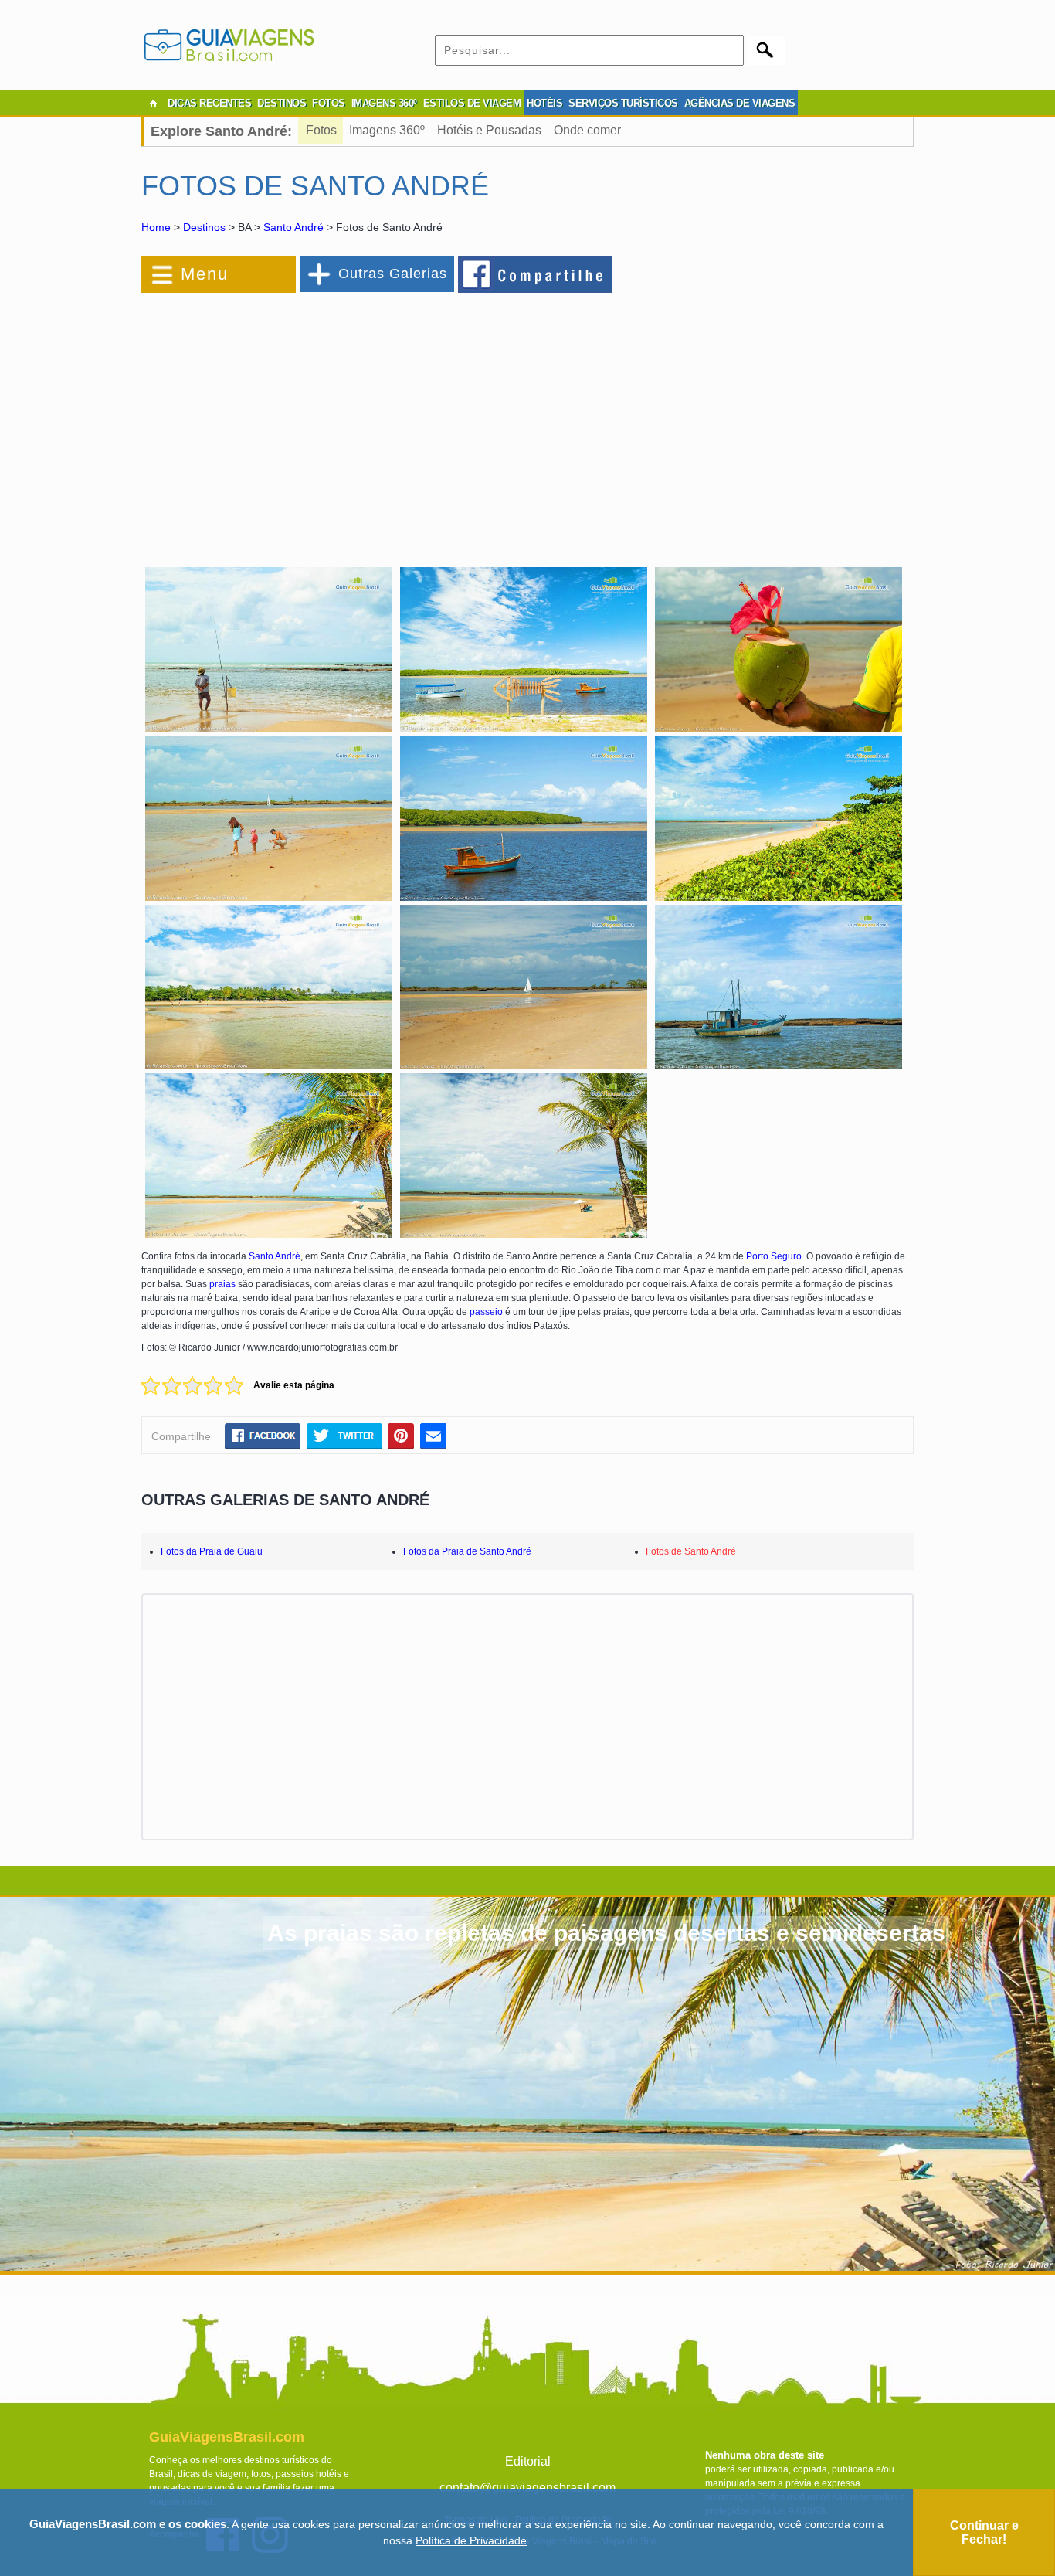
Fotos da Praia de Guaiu (212, 1551)
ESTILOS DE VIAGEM (472, 103)
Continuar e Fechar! (984, 2532)
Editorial (528, 2461)
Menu (205, 274)
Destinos (204, 227)
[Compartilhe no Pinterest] (401, 1436)
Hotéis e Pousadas (489, 130)
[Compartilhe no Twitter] (344, 1436)
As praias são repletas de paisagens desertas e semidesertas (606, 1933)
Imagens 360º (387, 130)
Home (156, 227)
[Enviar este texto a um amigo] (433, 1436)
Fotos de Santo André (691, 1551)
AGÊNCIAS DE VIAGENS (740, 103)
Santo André (293, 227)
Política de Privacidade (471, 2540)
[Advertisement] (310, 420)
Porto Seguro (774, 1256)
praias (222, 1284)
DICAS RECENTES (209, 103)
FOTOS (329, 103)
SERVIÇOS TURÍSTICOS (623, 103)
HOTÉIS (544, 103)
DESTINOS (282, 103)
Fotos (321, 130)
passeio (486, 1312)
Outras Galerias (393, 274)
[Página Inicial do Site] (153, 104)
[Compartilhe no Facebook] (536, 274)
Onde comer (587, 130)
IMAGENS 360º (384, 103)
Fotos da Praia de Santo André (467, 1551)
